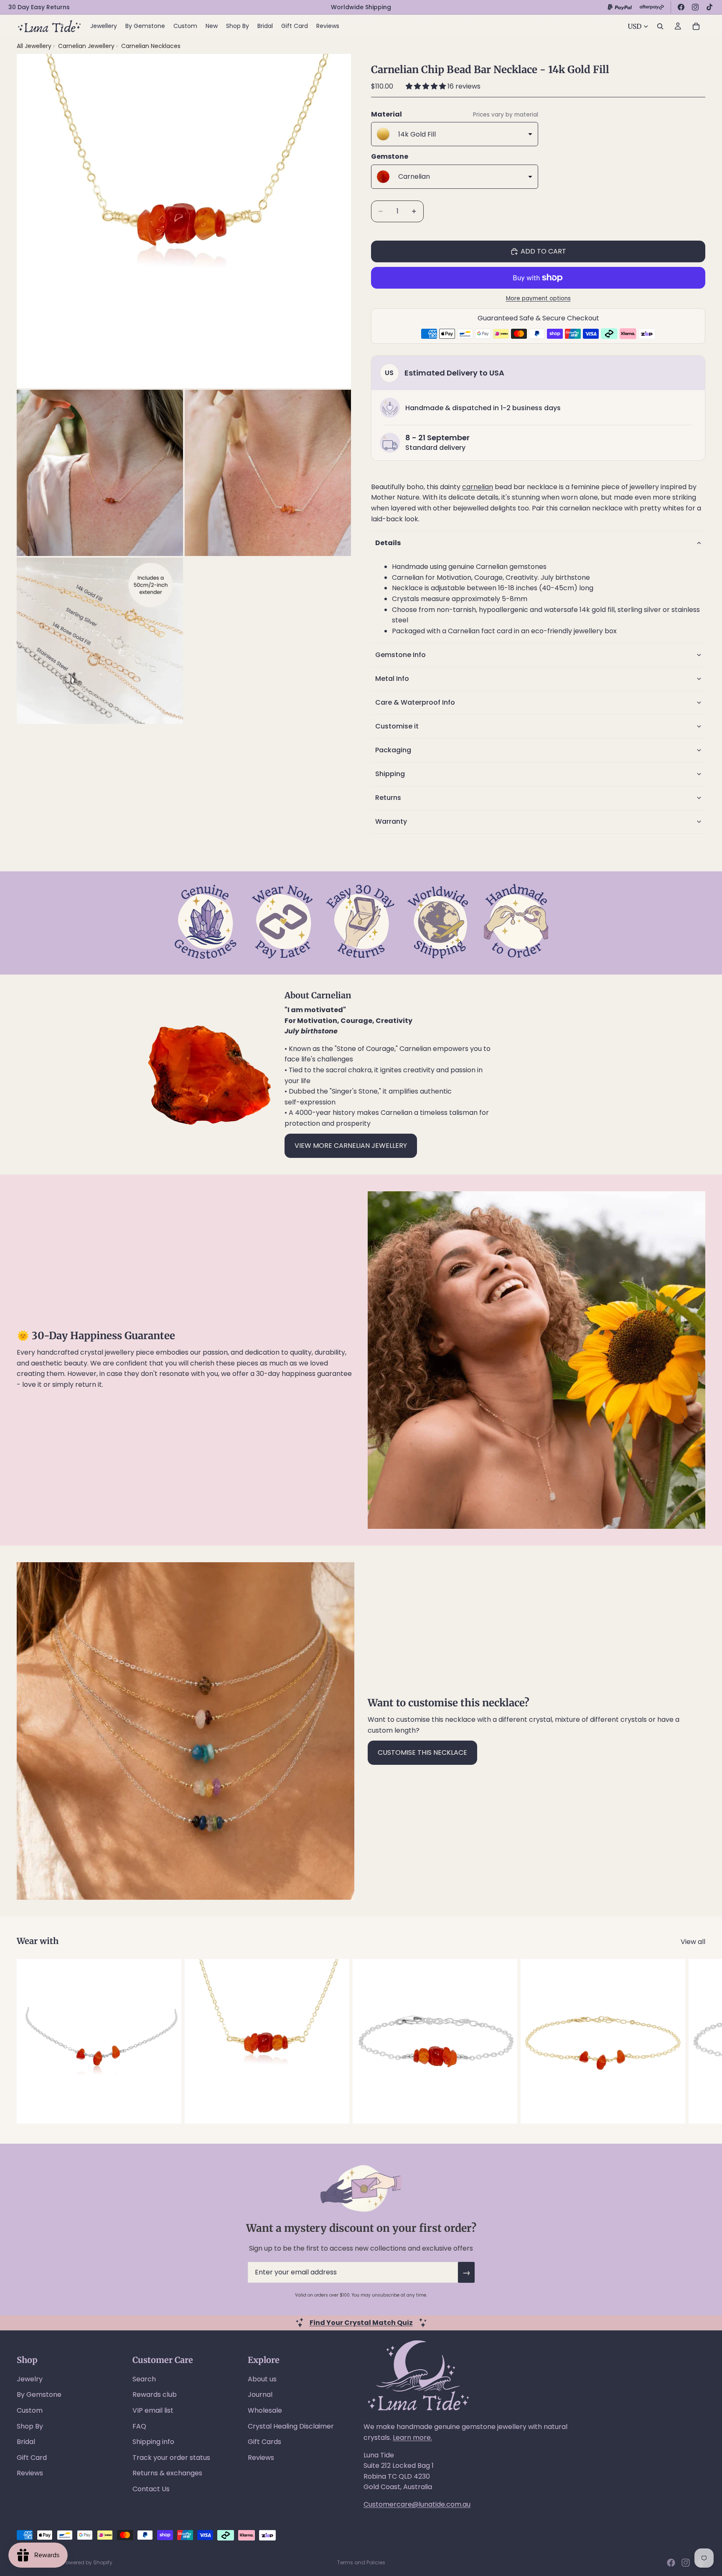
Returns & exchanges (167, 2473)
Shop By (30, 2426)
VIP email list (153, 2410)
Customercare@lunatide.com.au (417, 2504)
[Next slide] (696, 2041)
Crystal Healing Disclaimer (291, 2426)
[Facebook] (681, 7)
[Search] (660, 26)
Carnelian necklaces (151, 46)
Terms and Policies (361, 2562)
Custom (30, 2410)
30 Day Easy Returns (39, 7)
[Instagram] (695, 7)
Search (144, 2379)
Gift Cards (264, 2442)
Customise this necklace (422, 1752)
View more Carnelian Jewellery (351, 1146)
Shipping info (153, 2442)
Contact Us (151, 2489)
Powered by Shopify (88, 2562)
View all (693, 1942)
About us (262, 2379)
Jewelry (30, 2379)
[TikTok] (709, 7)
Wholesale (265, 2410)
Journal (260, 2395)
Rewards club (155, 2395)
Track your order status (171, 2458)
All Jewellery (34, 46)
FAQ (139, 2426)
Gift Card (32, 2458)
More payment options (538, 298)
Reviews (30, 2473)
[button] (427, 86)
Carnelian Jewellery (87, 46)
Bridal (26, 2442)
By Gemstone (39, 2395)
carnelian (478, 487)
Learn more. (412, 2438)
